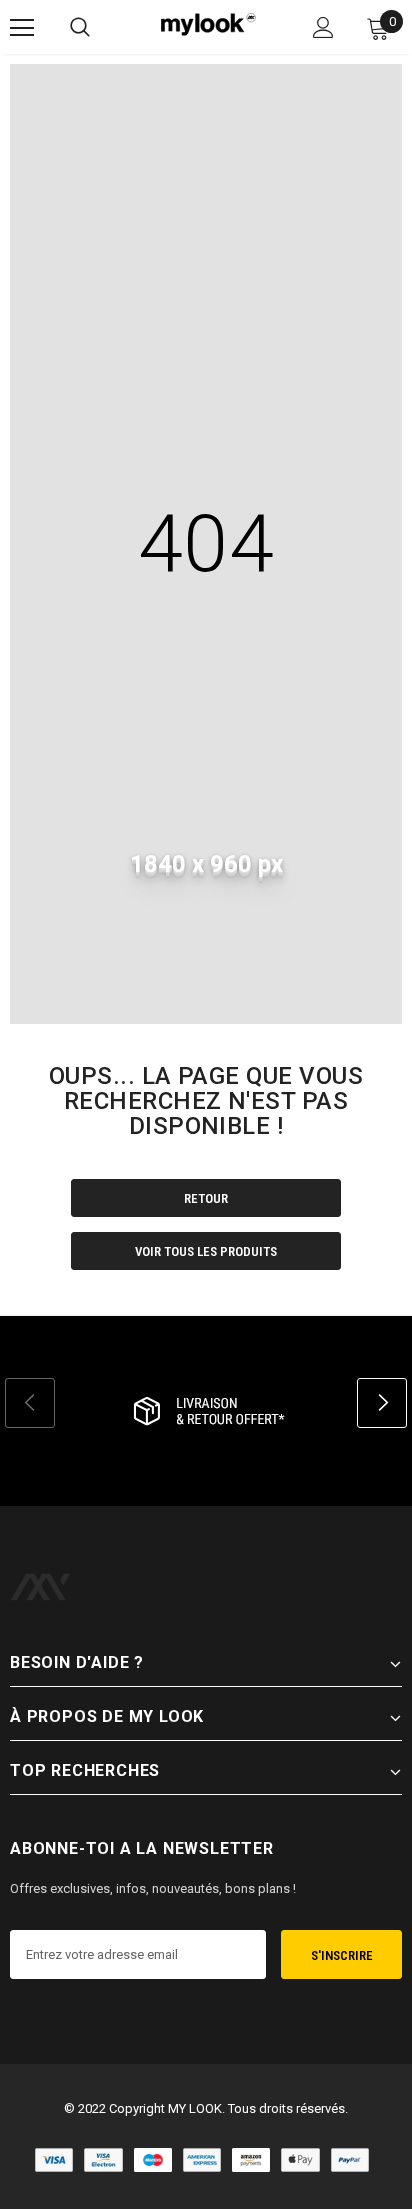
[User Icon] (323, 27)
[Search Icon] (80, 28)
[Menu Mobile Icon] (22, 28)
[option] (206, 1411)
